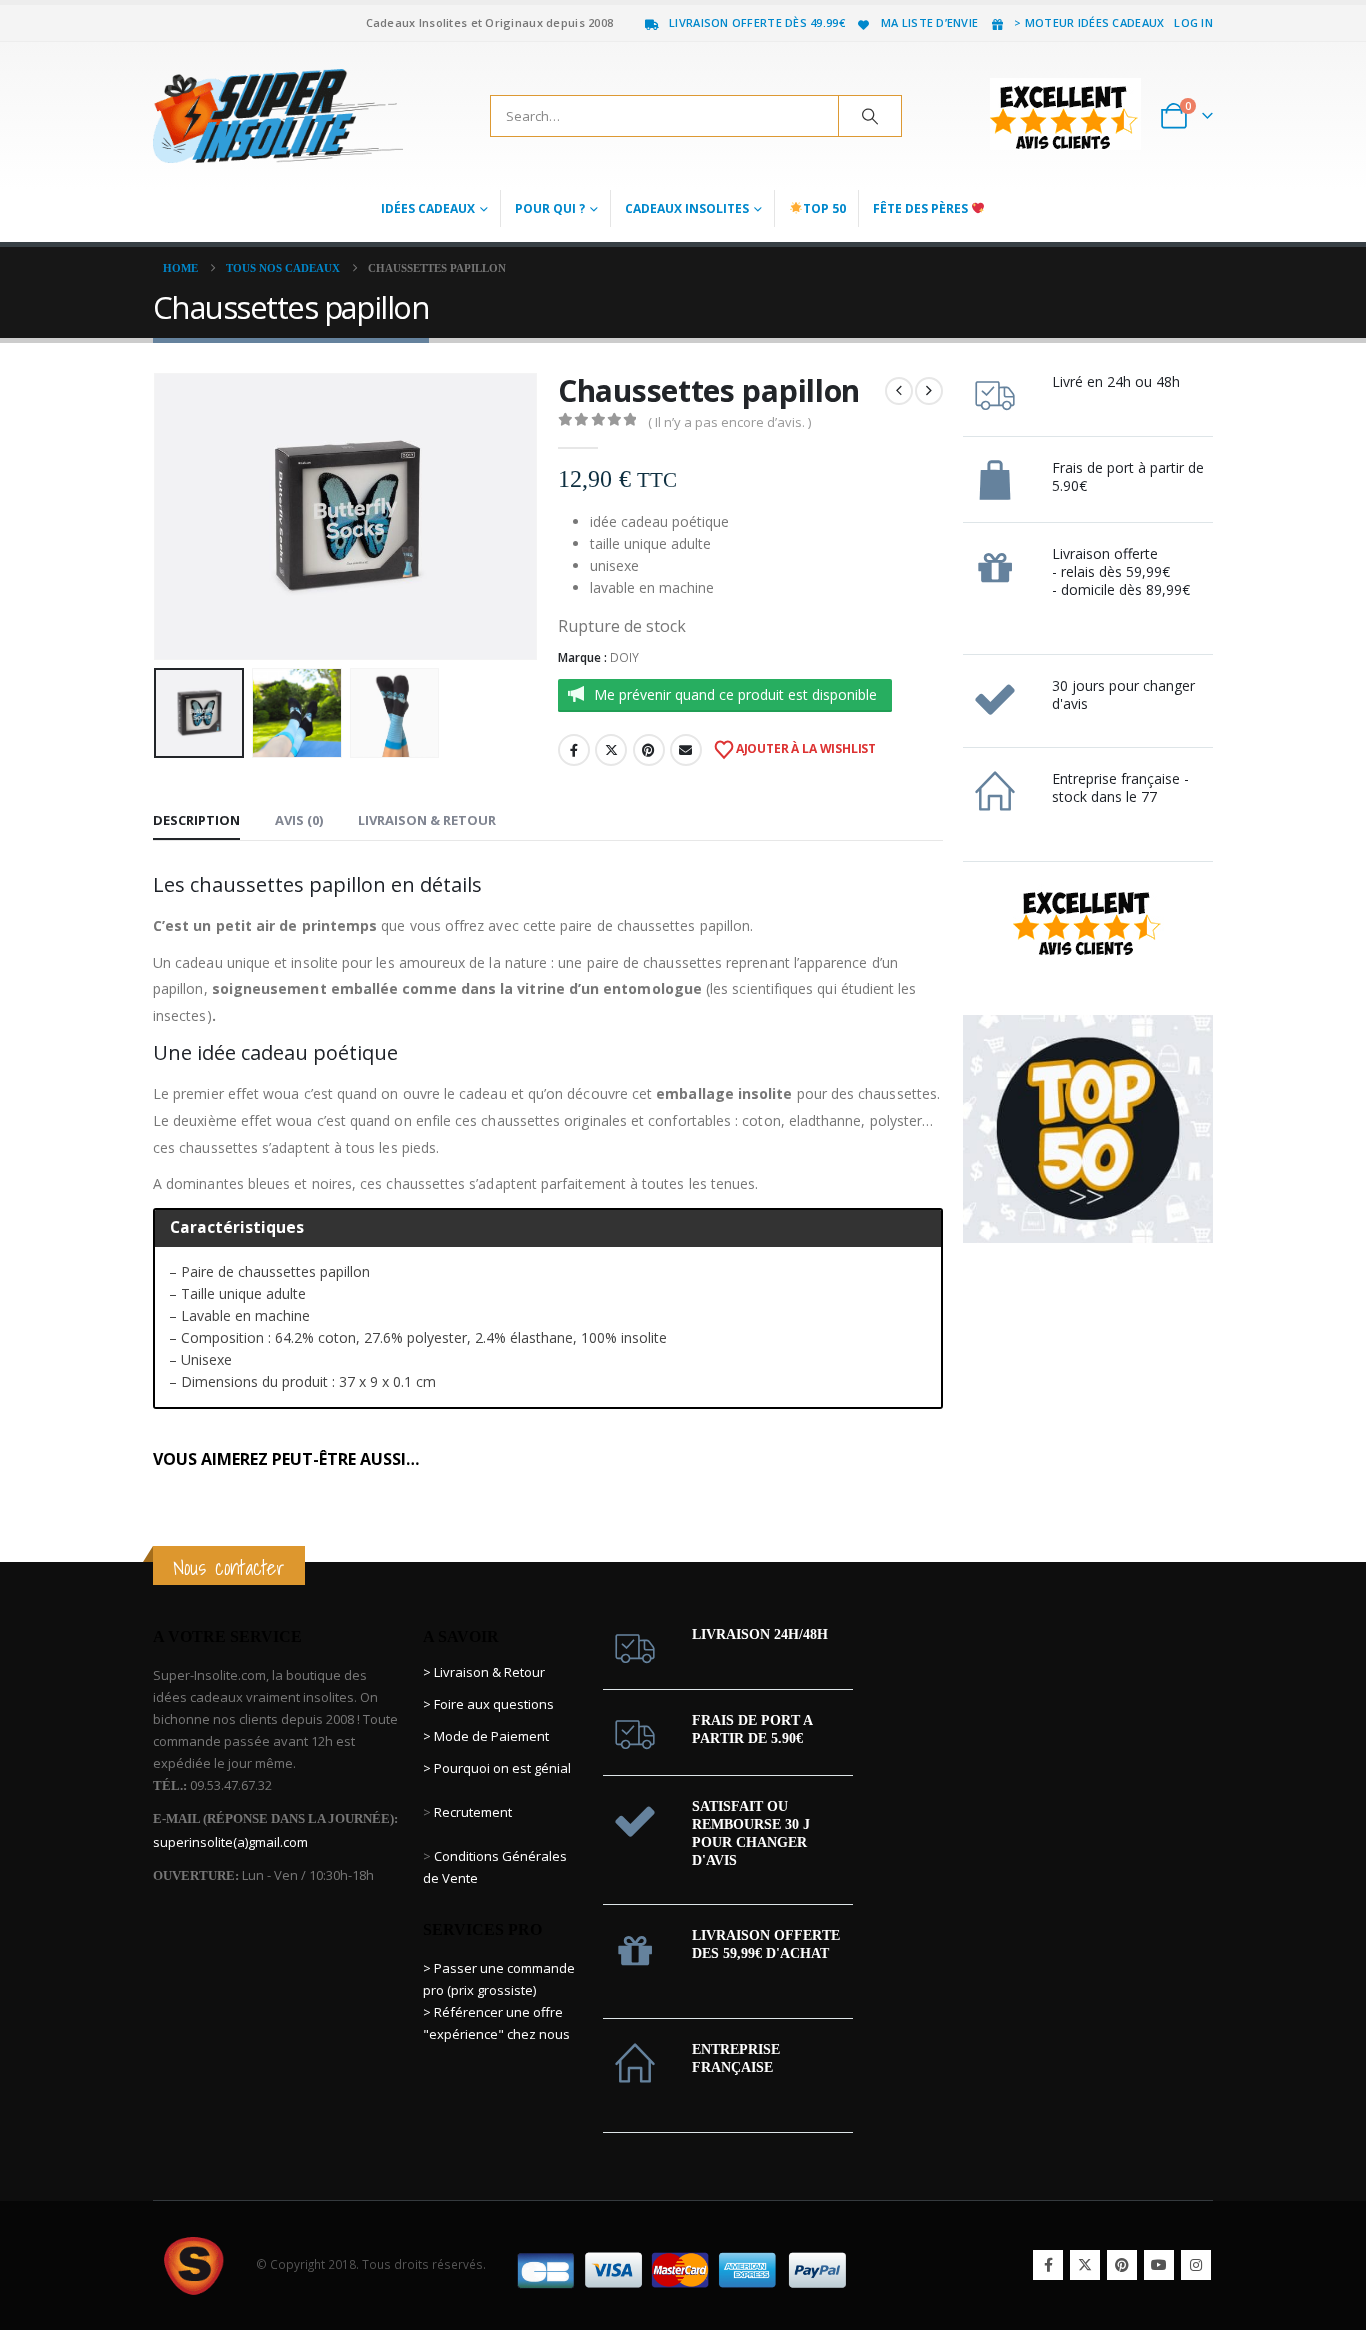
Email (686, 750)
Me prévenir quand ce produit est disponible (735, 694)
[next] (929, 391)
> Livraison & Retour (484, 1672)
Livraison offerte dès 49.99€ (757, 22)
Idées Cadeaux (428, 208)
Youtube (1159, 2265)
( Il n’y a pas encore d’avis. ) (729, 422)
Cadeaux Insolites (687, 208)
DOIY (624, 657)
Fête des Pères (922, 208)
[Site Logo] (278, 116)
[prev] (899, 391)
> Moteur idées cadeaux (1089, 22)
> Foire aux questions (488, 1704)
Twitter (611, 750)
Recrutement (473, 1812)
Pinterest (649, 750)
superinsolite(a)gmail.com (230, 1842)
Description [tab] (196, 820)
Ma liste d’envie (929, 22)
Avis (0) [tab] (299, 820)
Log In (1193, 22)
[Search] (870, 116)
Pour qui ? (550, 208)
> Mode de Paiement (486, 1736)
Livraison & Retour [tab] (427, 820)
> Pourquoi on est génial (498, 1768)
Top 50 (824, 208)
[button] (158, 516)
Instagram (1196, 2265)
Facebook (574, 750)
